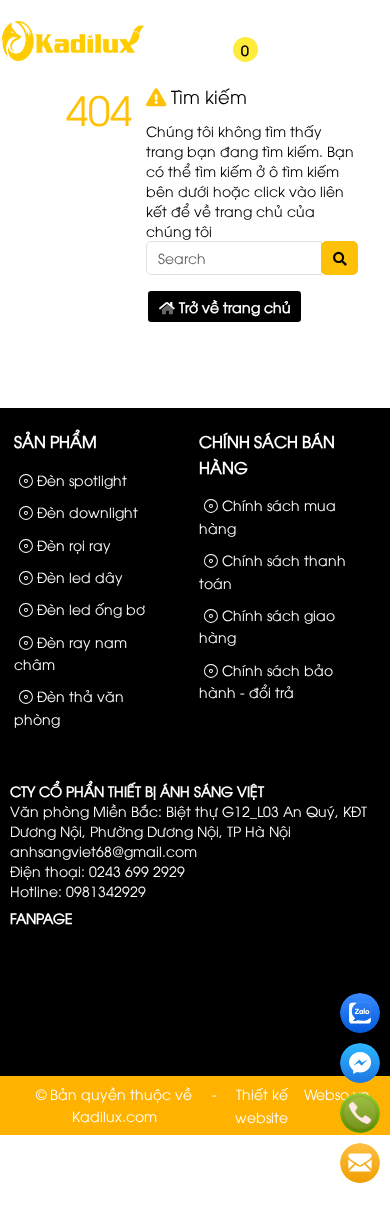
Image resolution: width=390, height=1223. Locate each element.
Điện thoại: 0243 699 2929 (97, 870)
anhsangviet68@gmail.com (103, 850)
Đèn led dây (78, 576)
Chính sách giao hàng (267, 625)
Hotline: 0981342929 (78, 890)
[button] (161, 62)
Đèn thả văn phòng (69, 706)
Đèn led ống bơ (89, 608)
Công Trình (276, 18)
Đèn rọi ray (72, 544)
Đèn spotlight (80, 479)
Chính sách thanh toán (272, 570)
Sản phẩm (192, 18)
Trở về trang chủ (233, 306)
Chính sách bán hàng (267, 454)
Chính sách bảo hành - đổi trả (266, 680)
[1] (72, 58)
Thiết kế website (261, 1104)
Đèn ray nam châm (70, 652)
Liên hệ (349, 18)
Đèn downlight (85, 511)
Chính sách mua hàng (267, 515)
